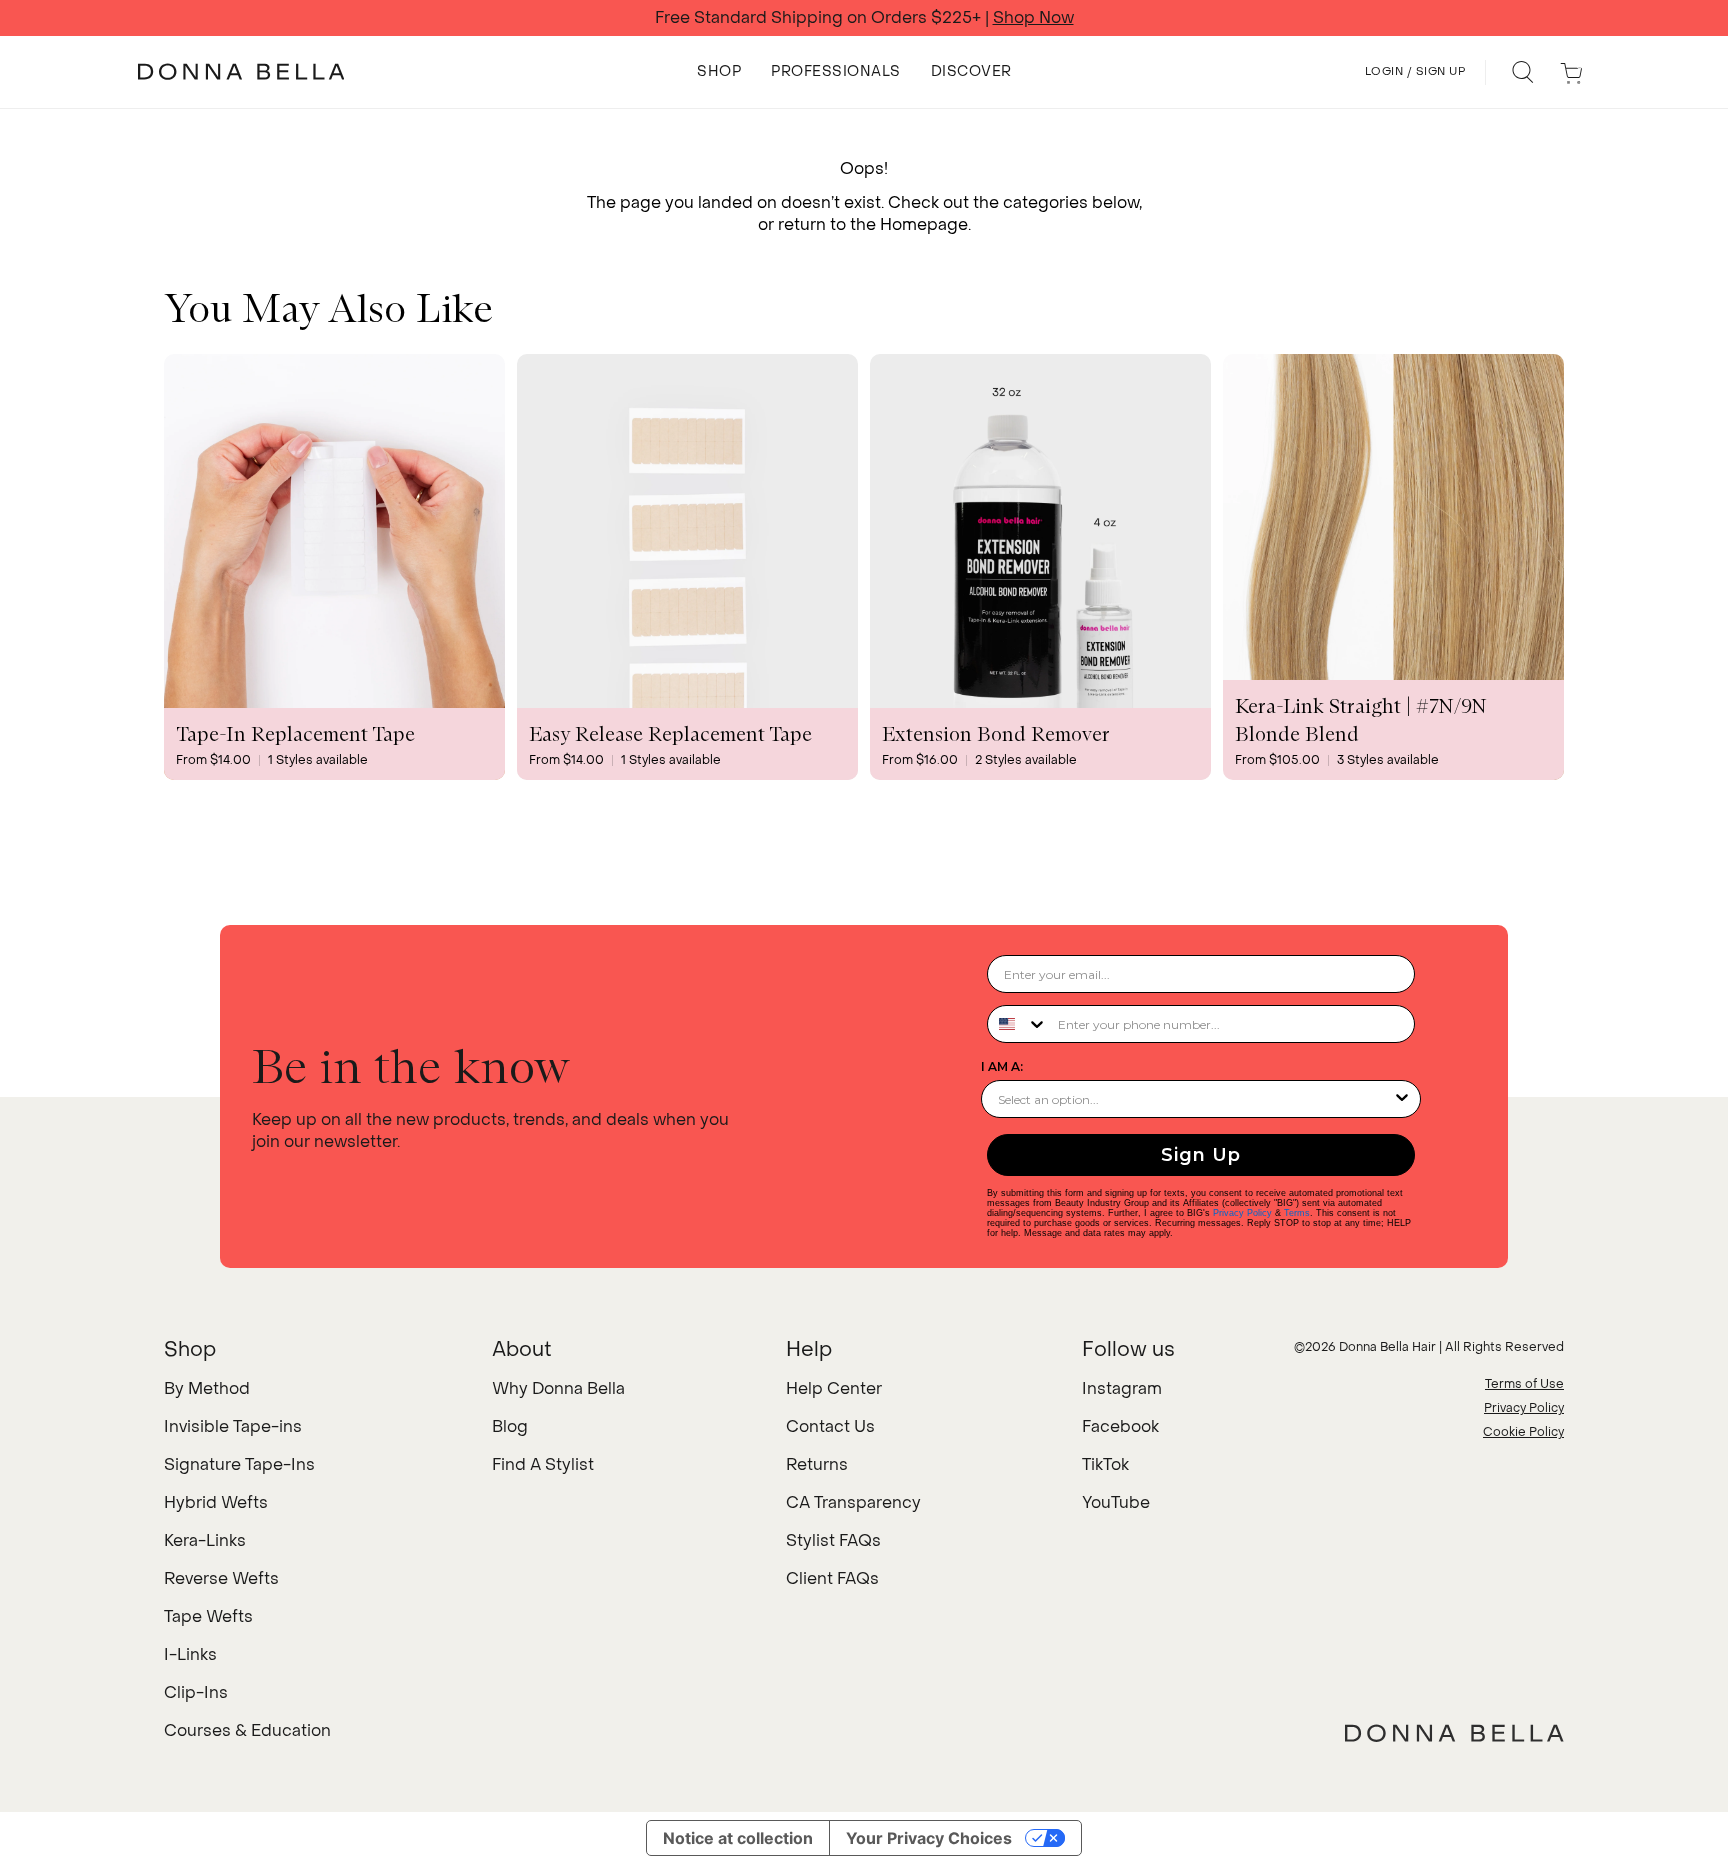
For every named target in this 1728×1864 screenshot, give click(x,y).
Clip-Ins (196, 1692)
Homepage (924, 224)
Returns (817, 1464)
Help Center (834, 1388)
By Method (207, 1388)
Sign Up (1201, 1155)
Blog (510, 1426)
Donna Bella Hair (1387, 1347)
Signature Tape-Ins (239, 1464)
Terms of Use (1524, 1384)
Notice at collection (738, 1838)
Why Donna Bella (558, 1388)
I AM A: (1002, 1066)
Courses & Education (247, 1730)
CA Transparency (853, 1502)
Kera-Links (205, 1540)
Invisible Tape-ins (233, 1426)
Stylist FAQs (833, 1540)
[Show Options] (1402, 1099)
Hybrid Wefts (216, 1502)
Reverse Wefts (221, 1578)
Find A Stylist (543, 1464)
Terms (1297, 1213)
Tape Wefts (208, 1616)
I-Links (190, 1654)
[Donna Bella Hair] (1454, 1733)
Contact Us (830, 1426)
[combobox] (1018, 1024)
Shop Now (1033, 18)
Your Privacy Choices (929, 1838)
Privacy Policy (1242, 1213)
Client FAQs (832, 1578)
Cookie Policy (1523, 1432)
